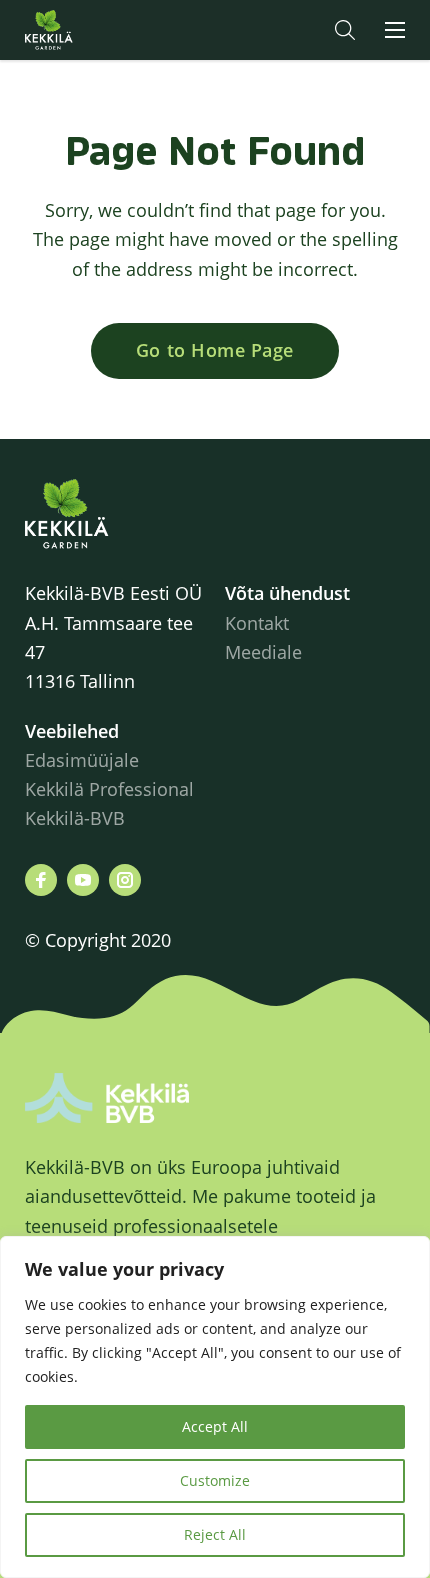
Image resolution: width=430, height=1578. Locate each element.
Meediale (263, 652)
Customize (215, 1480)
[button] (345, 30)
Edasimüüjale (82, 760)
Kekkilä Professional (112, 789)
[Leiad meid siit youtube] (83, 880)
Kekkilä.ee (89, 30)
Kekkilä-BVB (75, 818)
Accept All (215, 1426)
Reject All (215, 1534)
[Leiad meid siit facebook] (41, 880)
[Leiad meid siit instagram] (125, 880)
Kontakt (257, 623)
